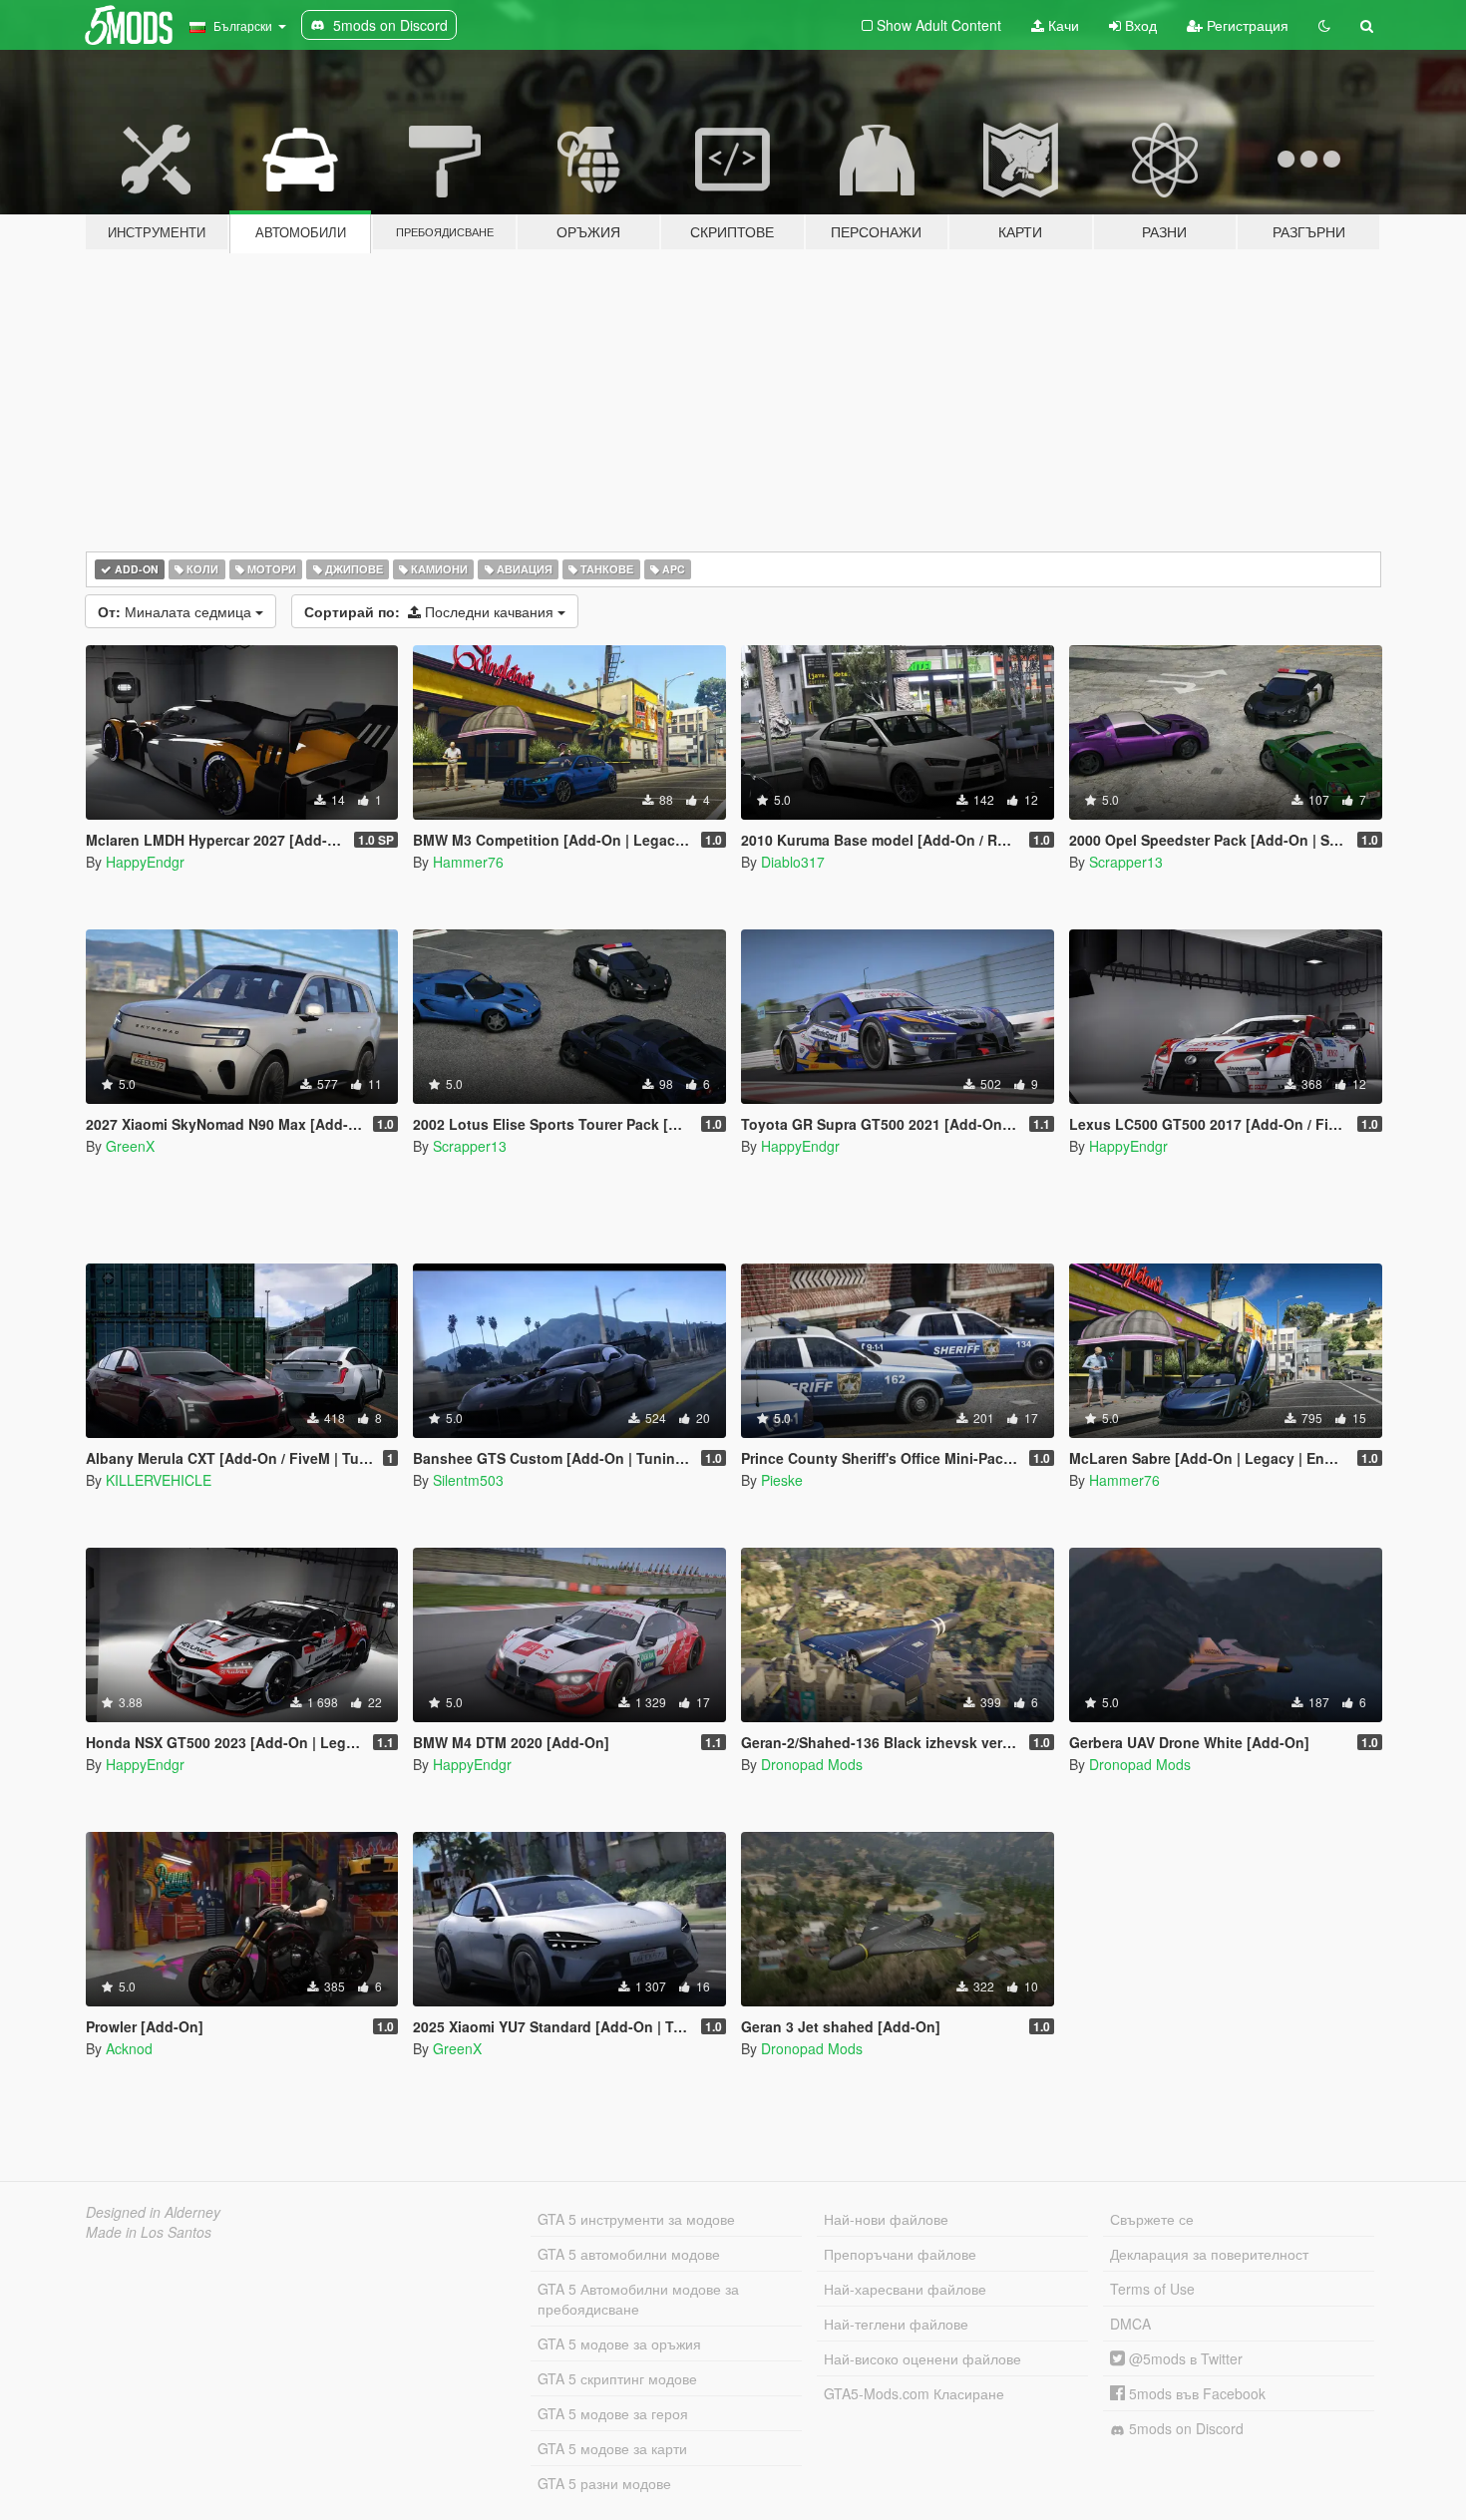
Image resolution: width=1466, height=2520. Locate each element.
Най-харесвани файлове (905, 2289)
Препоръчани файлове (900, 2254)
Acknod (129, 2048)
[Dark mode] (1324, 25)
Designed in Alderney (153, 2212)
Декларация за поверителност (1209, 2254)
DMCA (1130, 2324)
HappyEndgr (145, 862)
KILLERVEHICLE (159, 1480)
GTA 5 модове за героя (613, 2413)
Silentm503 (468, 1480)
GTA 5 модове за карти (612, 2448)
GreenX (130, 1146)
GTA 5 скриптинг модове (617, 2378)
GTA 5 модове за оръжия (619, 2343)
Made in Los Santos (149, 2232)
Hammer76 (468, 862)
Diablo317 (793, 862)
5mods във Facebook (1195, 2393)
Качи (1062, 25)
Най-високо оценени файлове (922, 2358)
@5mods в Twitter (1184, 2358)
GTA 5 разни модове (604, 2483)
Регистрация (1246, 25)
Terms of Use (1152, 2289)
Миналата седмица (177, 611)
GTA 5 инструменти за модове (636, 2219)
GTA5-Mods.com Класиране (914, 2393)
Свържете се (1152, 2219)
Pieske (782, 1480)
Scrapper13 (1126, 862)
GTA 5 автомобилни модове (629, 2254)
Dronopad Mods (812, 1764)
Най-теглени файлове (896, 2324)
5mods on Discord (1184, 2428)
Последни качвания (431, 611)
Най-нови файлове (886, 2219)
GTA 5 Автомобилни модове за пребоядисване (638, 2299)
